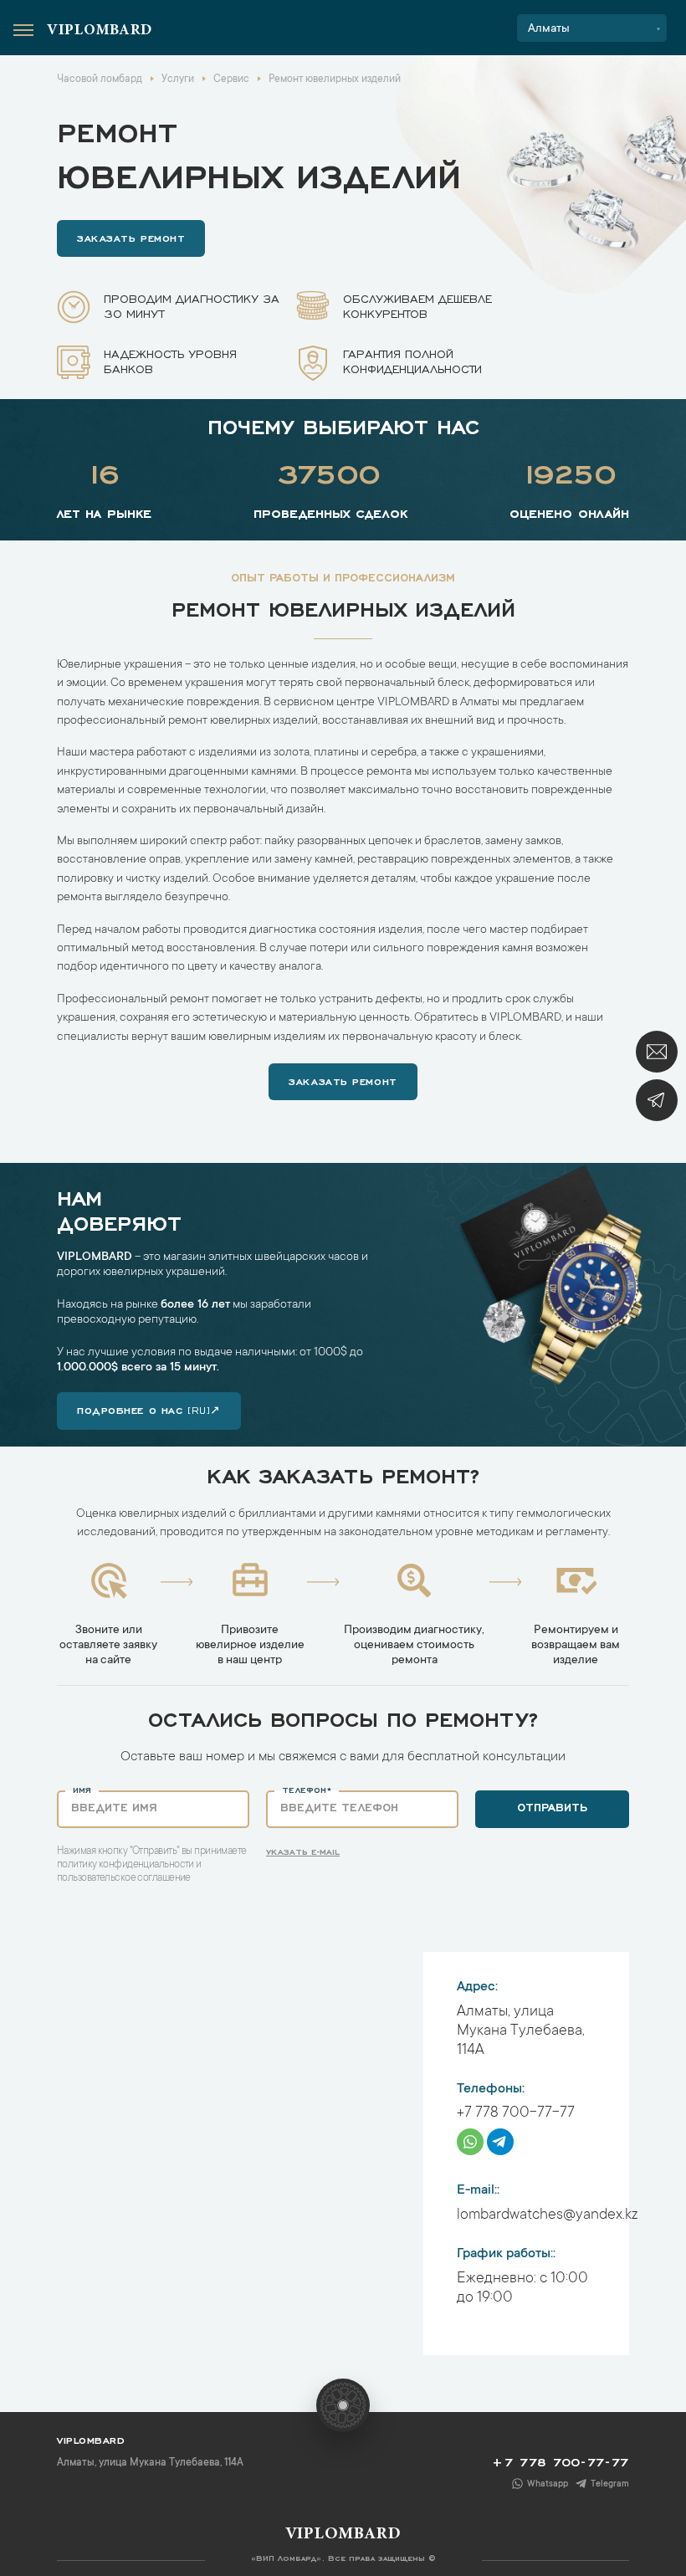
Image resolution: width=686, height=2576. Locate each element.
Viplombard (100, 31)
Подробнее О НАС (149, 1409)
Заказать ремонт (131, 237)
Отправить (552, 1806)
